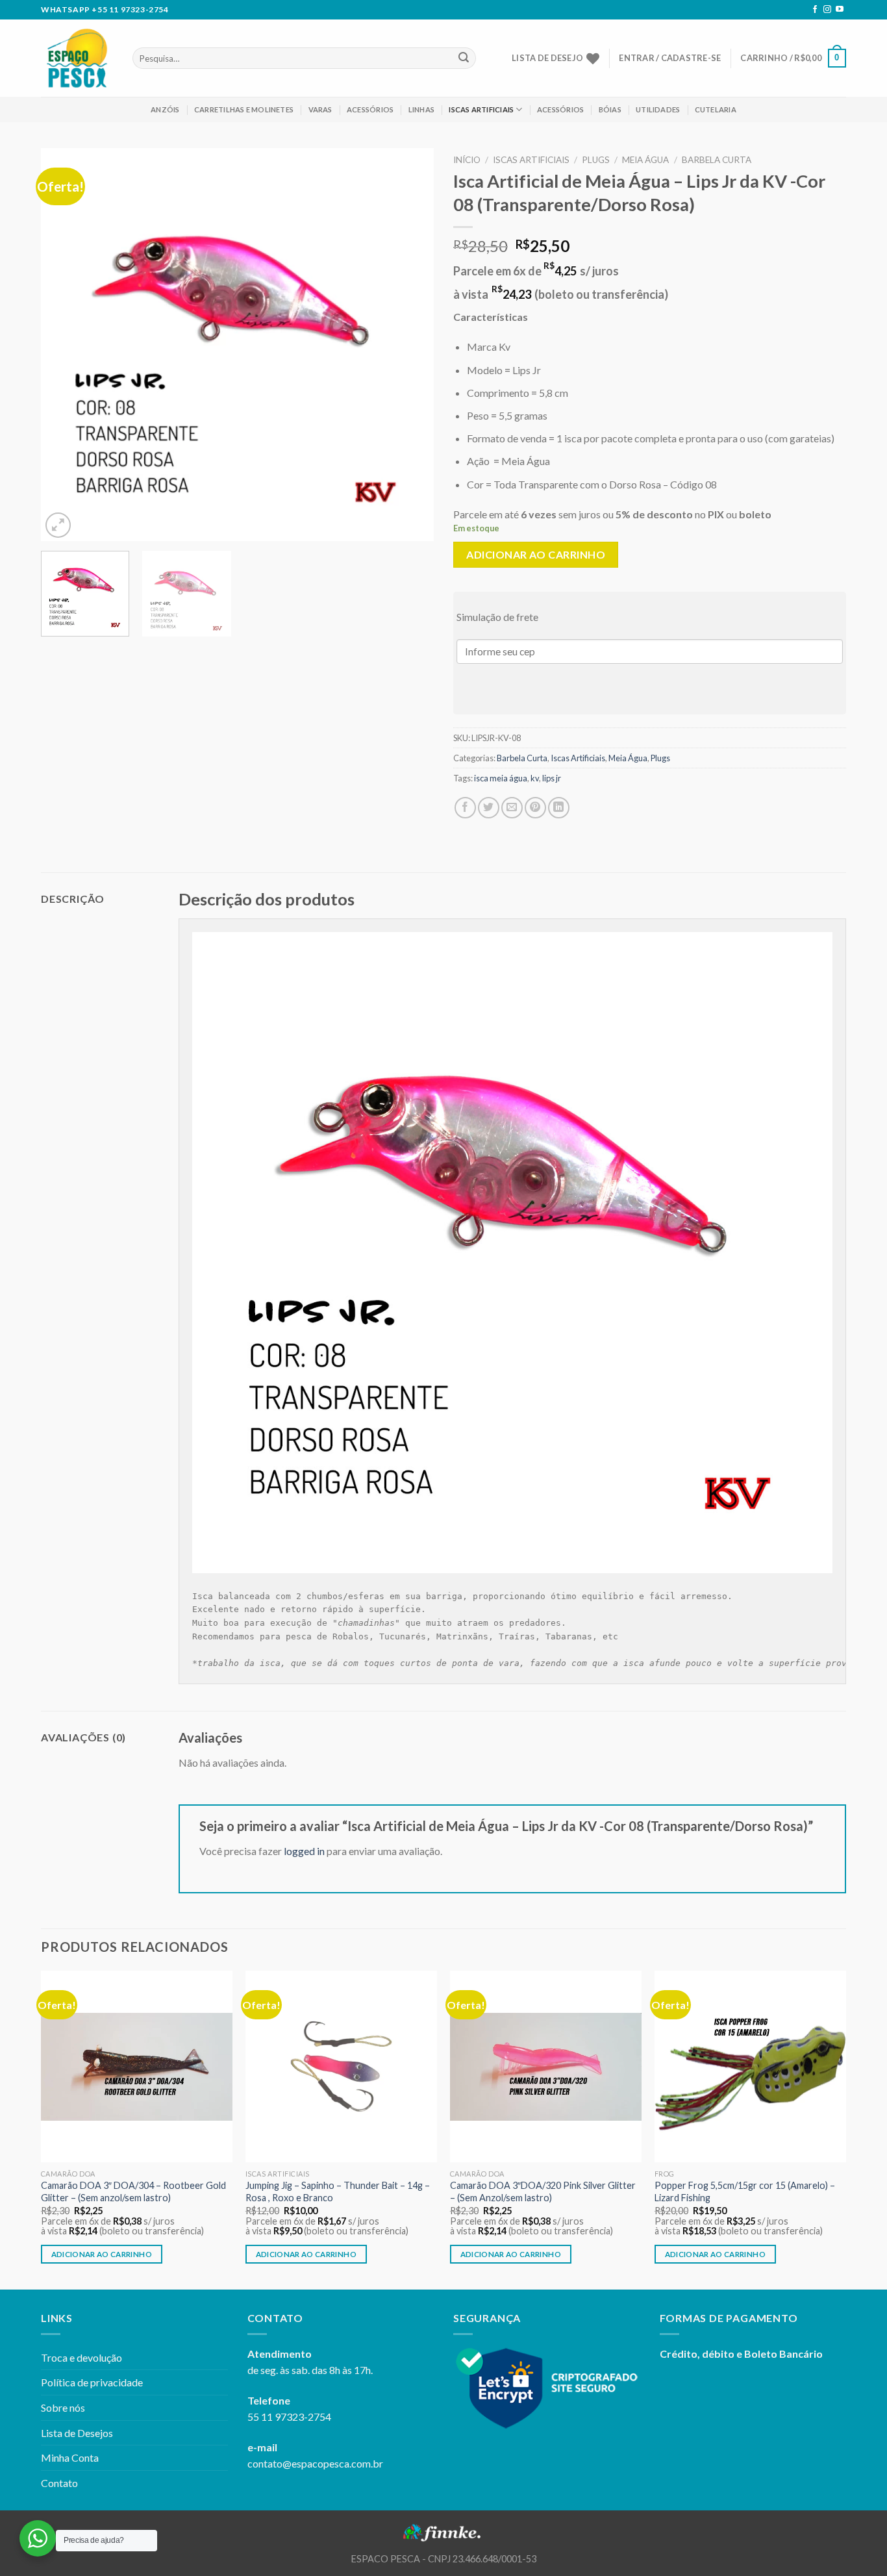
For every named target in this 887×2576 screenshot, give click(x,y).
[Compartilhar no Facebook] (465, 808)
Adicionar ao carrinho (536, 554)
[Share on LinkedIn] (559, 808)
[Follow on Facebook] (815, 10)
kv (535, 778)
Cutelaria (716, 109)
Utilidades (658, 109)
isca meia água (501, 778)
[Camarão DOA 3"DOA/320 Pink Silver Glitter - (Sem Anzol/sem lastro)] (546, 2066)
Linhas (421, 109)
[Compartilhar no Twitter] (489, 808)
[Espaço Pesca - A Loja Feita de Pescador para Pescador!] (77, 58)
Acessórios (370, 109)
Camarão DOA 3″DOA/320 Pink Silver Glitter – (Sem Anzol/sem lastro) (543, 2191)
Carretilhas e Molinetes (244, 109)
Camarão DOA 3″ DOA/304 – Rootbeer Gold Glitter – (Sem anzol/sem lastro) (133, 2191)
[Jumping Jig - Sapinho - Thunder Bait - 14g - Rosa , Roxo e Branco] (341, 2066)
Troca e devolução (81, 2357)
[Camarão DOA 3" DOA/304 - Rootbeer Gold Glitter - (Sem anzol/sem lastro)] (137, 2066)
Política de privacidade (92, 2382)
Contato (59, 2483)
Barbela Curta (717, 160)
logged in (304, 1851)
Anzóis (165, 109)
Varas (320, 109)
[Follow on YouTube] (840, 10)
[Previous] (65, 345)
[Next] (410, 345)
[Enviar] (464, 58)
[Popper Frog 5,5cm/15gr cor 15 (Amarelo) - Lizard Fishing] (750, 2066)
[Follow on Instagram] (827, 10)
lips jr (552, 778)
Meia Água (645, 160)
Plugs (596, 160)
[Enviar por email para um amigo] (512, 808)
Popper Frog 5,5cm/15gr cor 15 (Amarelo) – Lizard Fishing (745, 2191)
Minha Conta (70, 2457)
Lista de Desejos (77, 2433)
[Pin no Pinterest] (535, 808)
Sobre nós (63, 2407)
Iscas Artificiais (481, 109)
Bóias (610, 109)
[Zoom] (58, 525)
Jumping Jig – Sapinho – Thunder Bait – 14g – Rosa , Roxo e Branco (338, 2191)
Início (467, 160)
